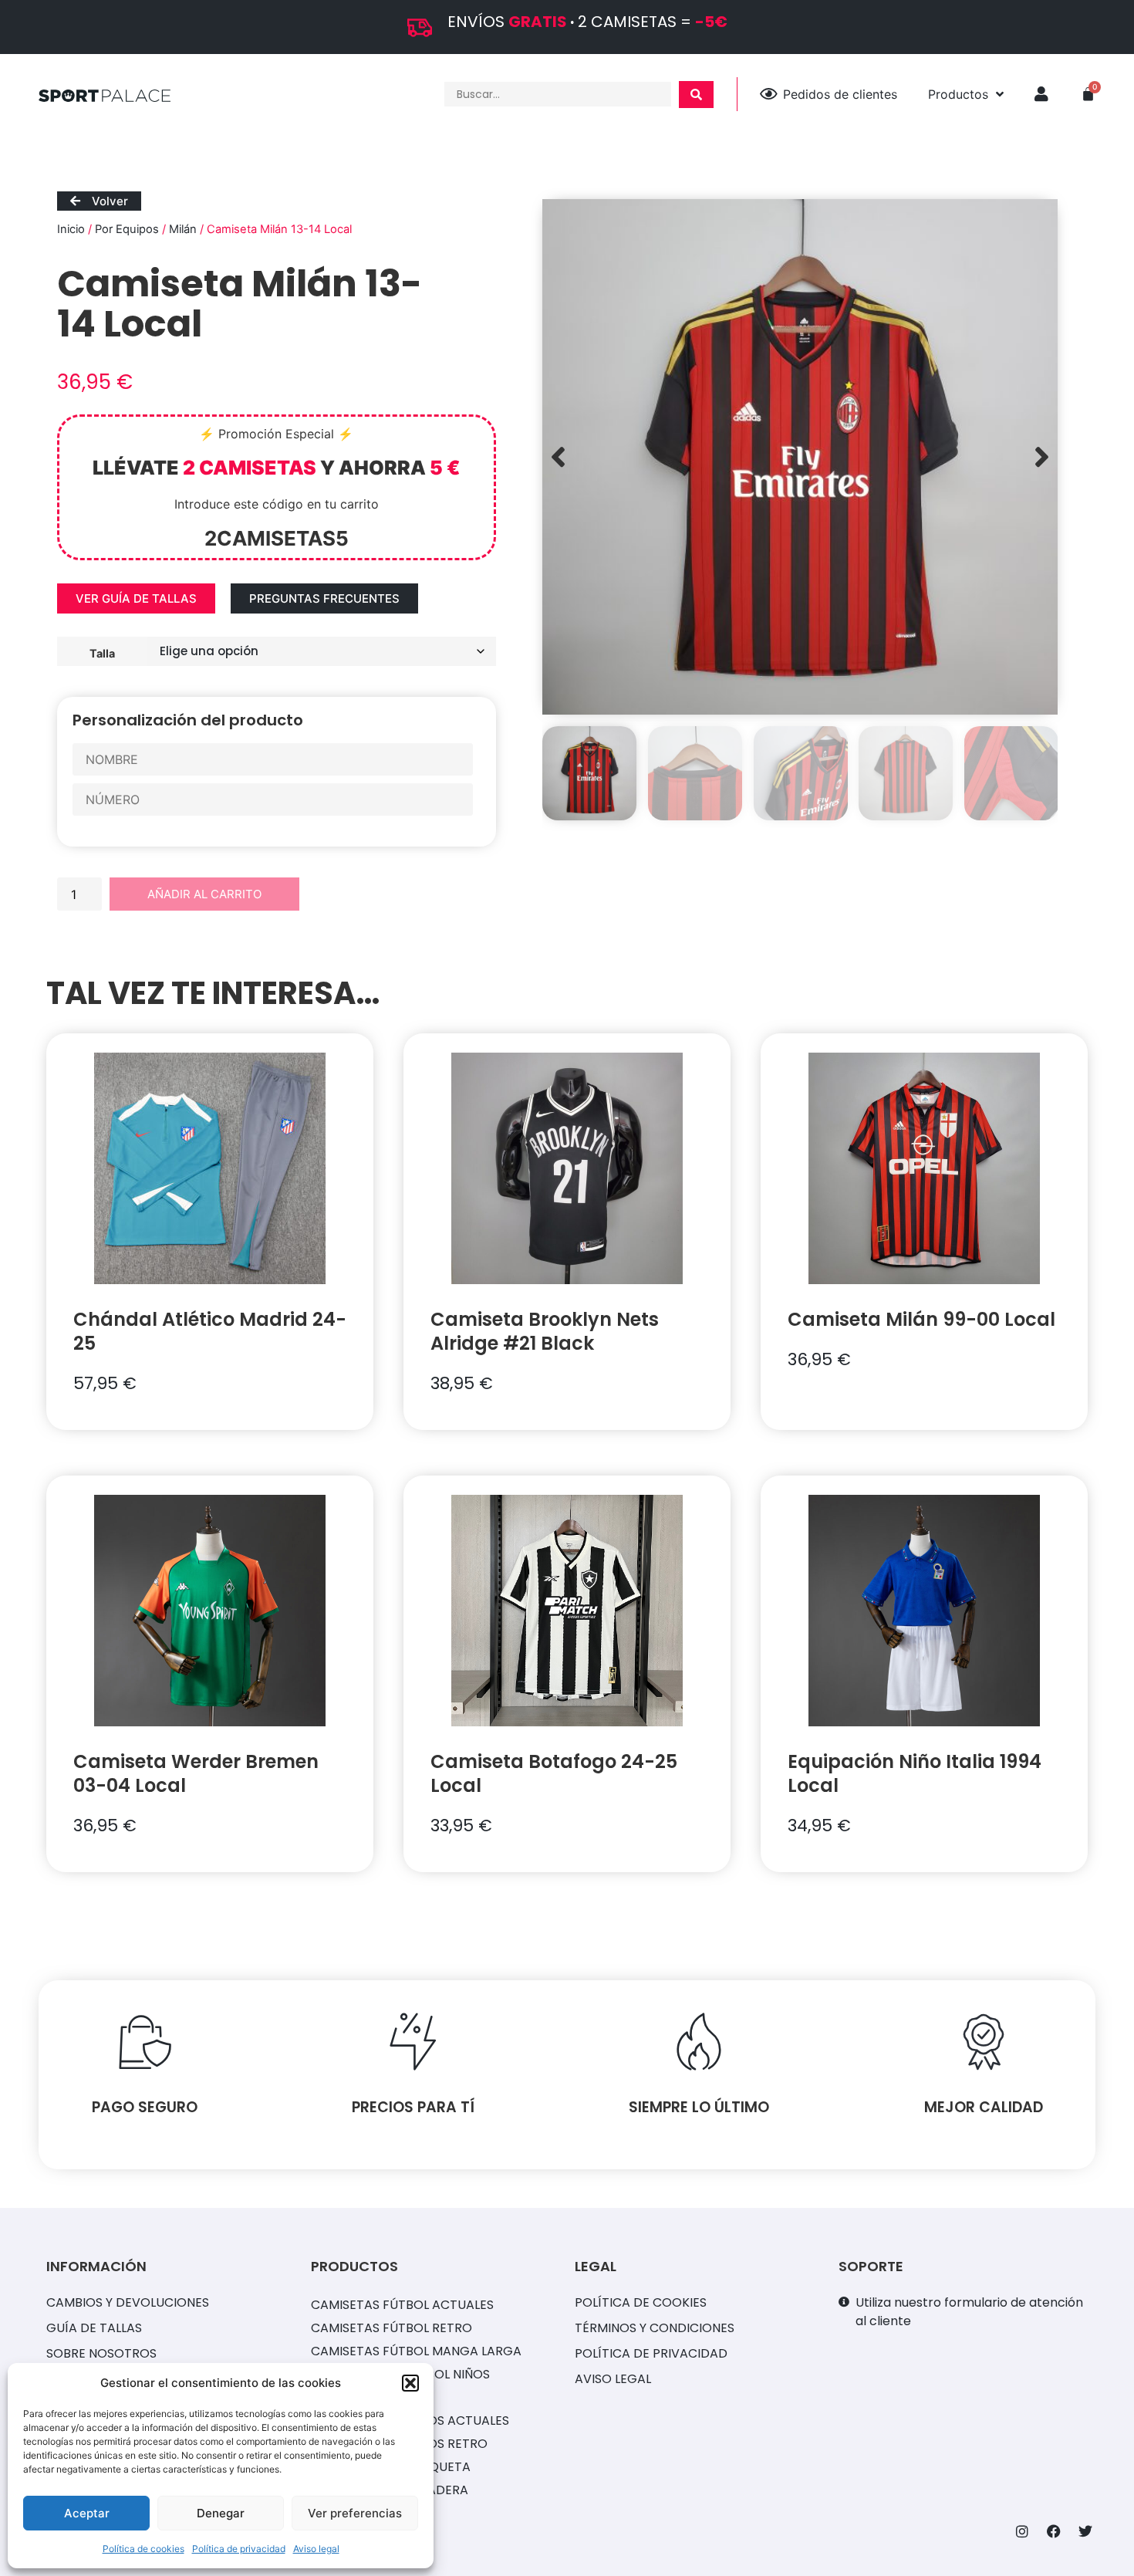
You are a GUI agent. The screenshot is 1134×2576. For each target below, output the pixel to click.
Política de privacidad (239, 2549)
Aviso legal (316, 2549)
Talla (102, 653)
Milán (183, 229)
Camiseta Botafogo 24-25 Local (554, 1773)
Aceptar (87, 2513)
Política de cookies (143, 2549)
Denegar (221, 2513)
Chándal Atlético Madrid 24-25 (210, 1331)
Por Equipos (127, 229)
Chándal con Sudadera (390, 2490)
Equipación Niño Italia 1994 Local (915, 1773)
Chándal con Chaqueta (391, 2467)
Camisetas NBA (359, 2397)
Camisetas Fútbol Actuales (402, 2305)
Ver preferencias (355, 2513)
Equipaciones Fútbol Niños (400, 2374)
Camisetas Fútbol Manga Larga (416, 2351)
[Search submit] (696, 95)
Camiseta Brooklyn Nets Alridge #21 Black (545, 1331)
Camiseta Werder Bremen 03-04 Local (196, 1773)
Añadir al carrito (204, 894)
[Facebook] (1054, 2531)
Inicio (71, 229)
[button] (410, 2383)
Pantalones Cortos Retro (399, 2444)
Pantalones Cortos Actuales (410, 2420)
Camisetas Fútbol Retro (391, 2328)
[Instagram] (1022, 2531)
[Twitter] (1085, 2531)
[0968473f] (800, 457)
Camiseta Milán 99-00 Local (921, 1319)
